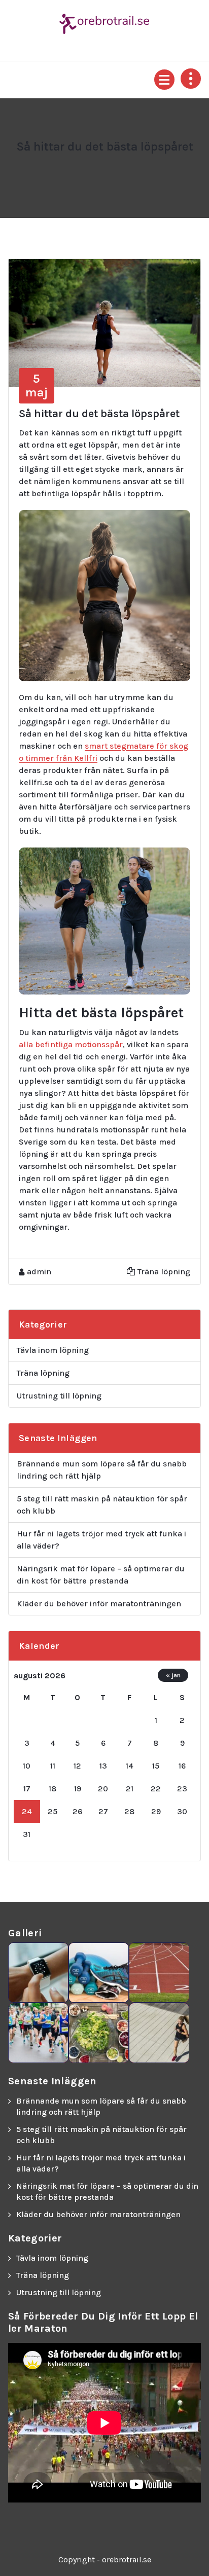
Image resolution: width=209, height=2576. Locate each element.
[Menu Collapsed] (164, 80)
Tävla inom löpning (53, 1350)
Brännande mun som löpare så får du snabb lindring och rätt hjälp (102, 1470)
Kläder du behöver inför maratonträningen (99, 1604)
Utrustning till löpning (59, 1396)
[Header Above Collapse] (191, 79)
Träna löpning (164, 1272)
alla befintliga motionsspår (71, 1044)
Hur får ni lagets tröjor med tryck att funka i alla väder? (101, 1540)
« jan (173, 1675)
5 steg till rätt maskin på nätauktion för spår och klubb (102, 1505)
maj (37, 385)
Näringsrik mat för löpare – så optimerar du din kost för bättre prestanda (101, 1575)
